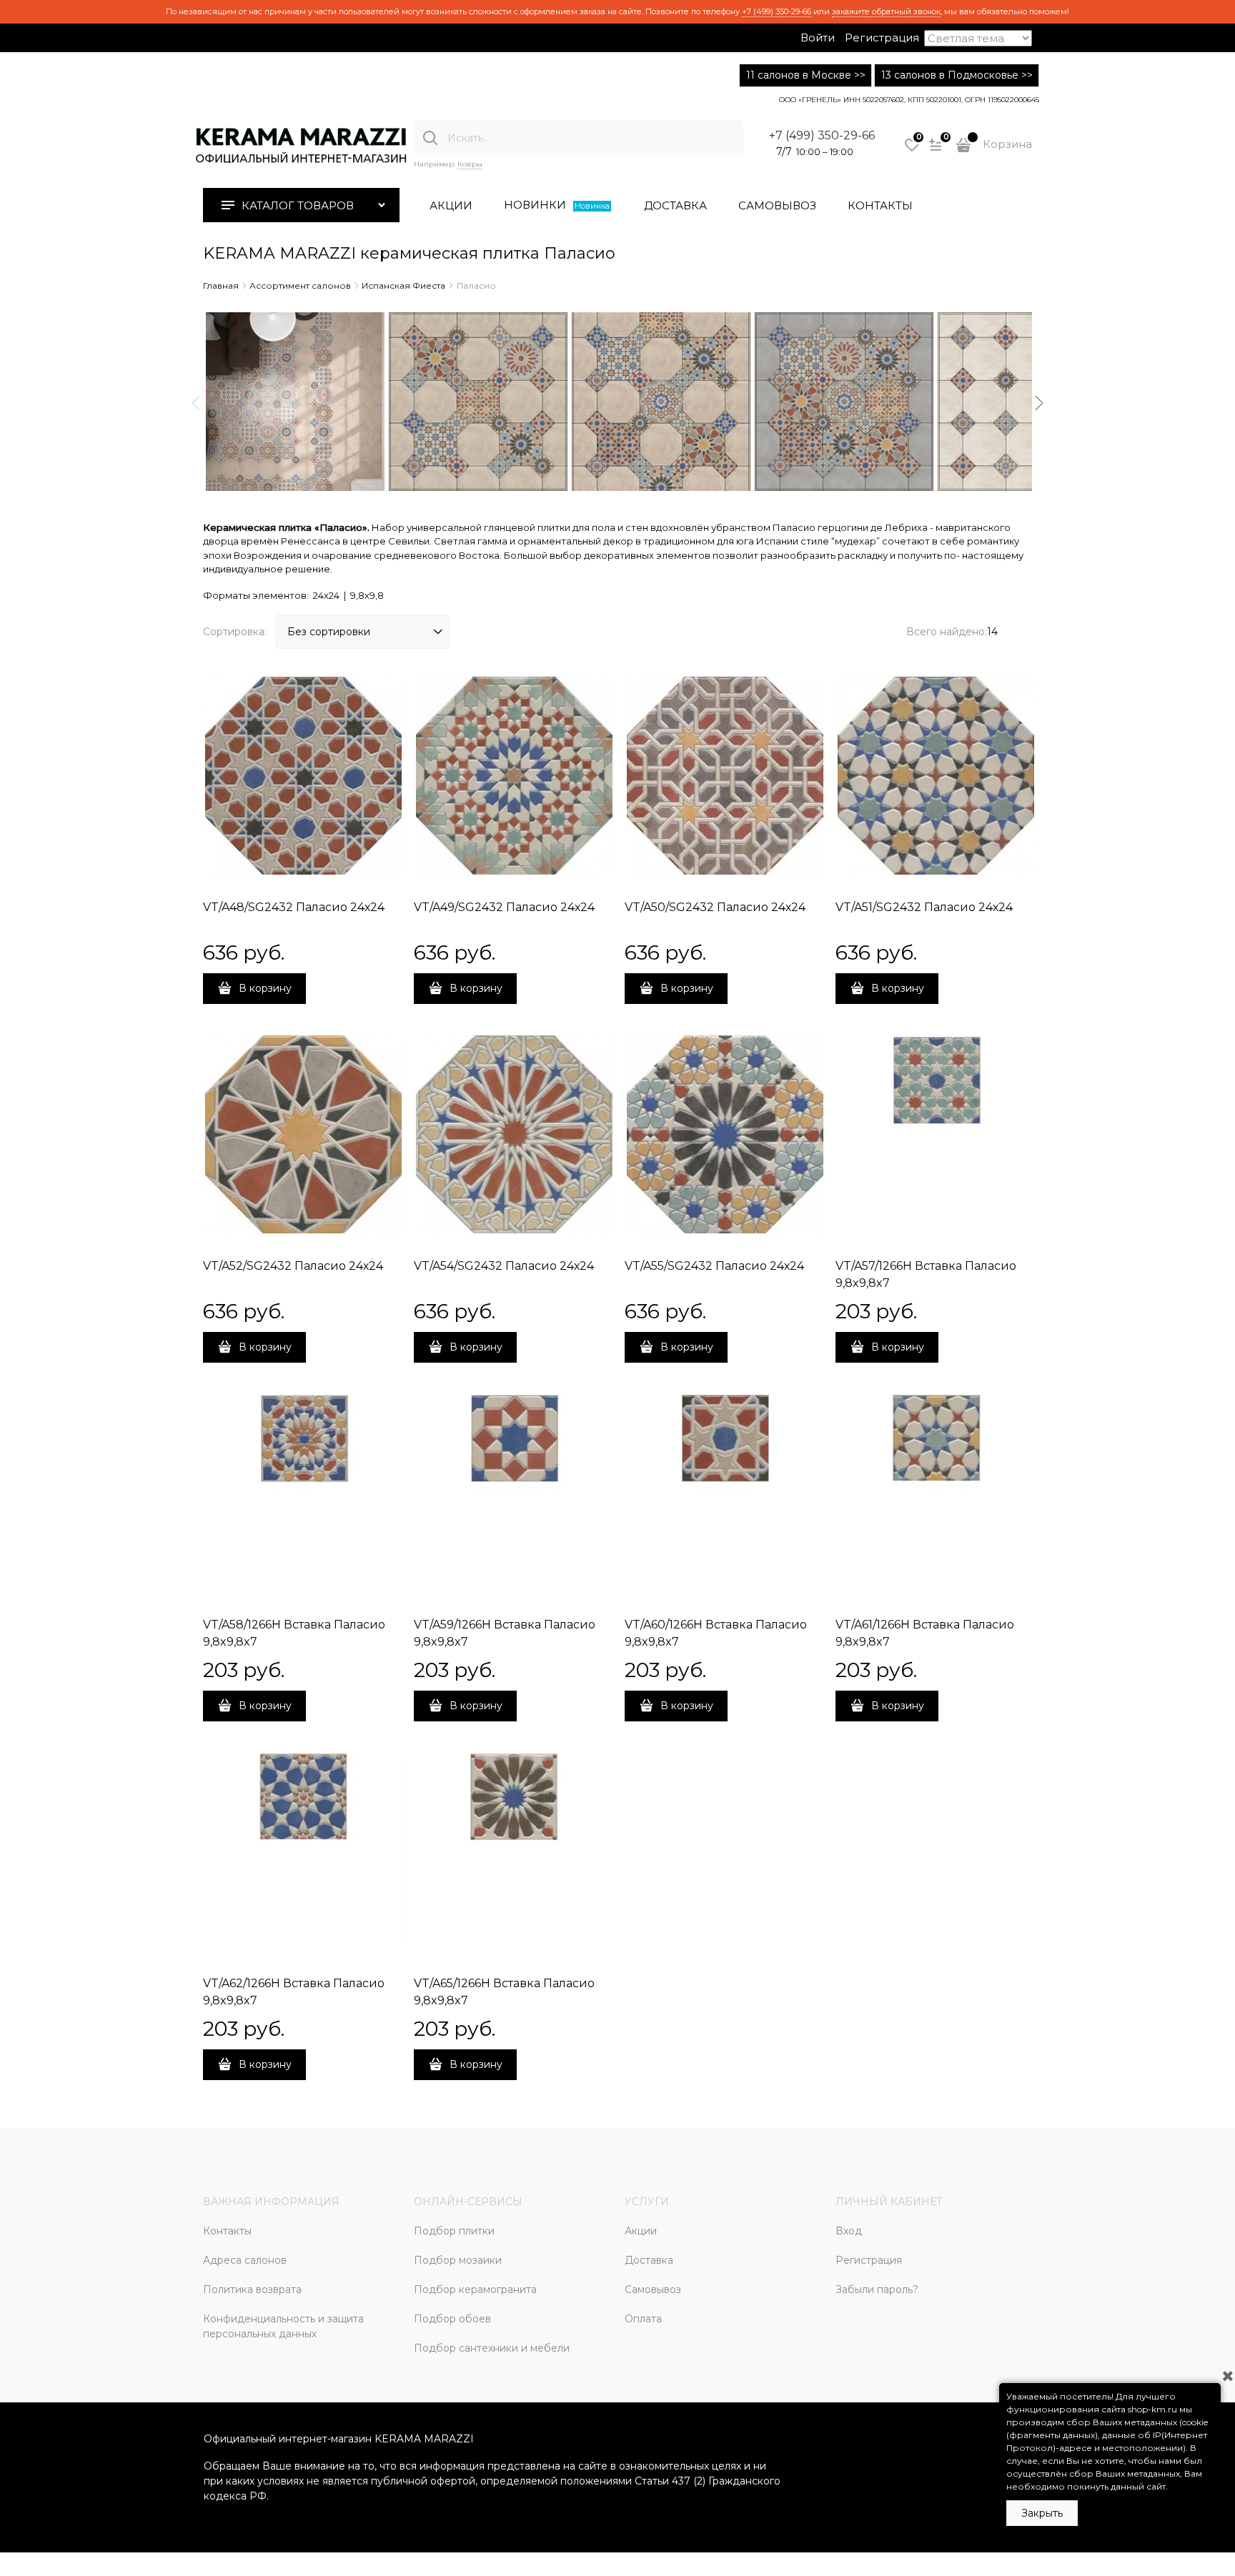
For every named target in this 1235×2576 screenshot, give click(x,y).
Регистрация (882, 38)
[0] (912, 150)
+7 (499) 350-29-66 (777, 11)
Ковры (470, 164)
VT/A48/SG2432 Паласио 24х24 (294, 907)
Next (1039, 403)
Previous (196, 403)
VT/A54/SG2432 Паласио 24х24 (504, 1266)
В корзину (265, 988)
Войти (818, 38)
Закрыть (1042, 2513)
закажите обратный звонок (886, 11)
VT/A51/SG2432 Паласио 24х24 (924, 907)
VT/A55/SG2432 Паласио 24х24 (714, 1266)
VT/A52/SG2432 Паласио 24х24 (293, 1266)
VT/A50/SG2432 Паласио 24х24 (715, 907)
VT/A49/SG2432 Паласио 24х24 (504, 907)
